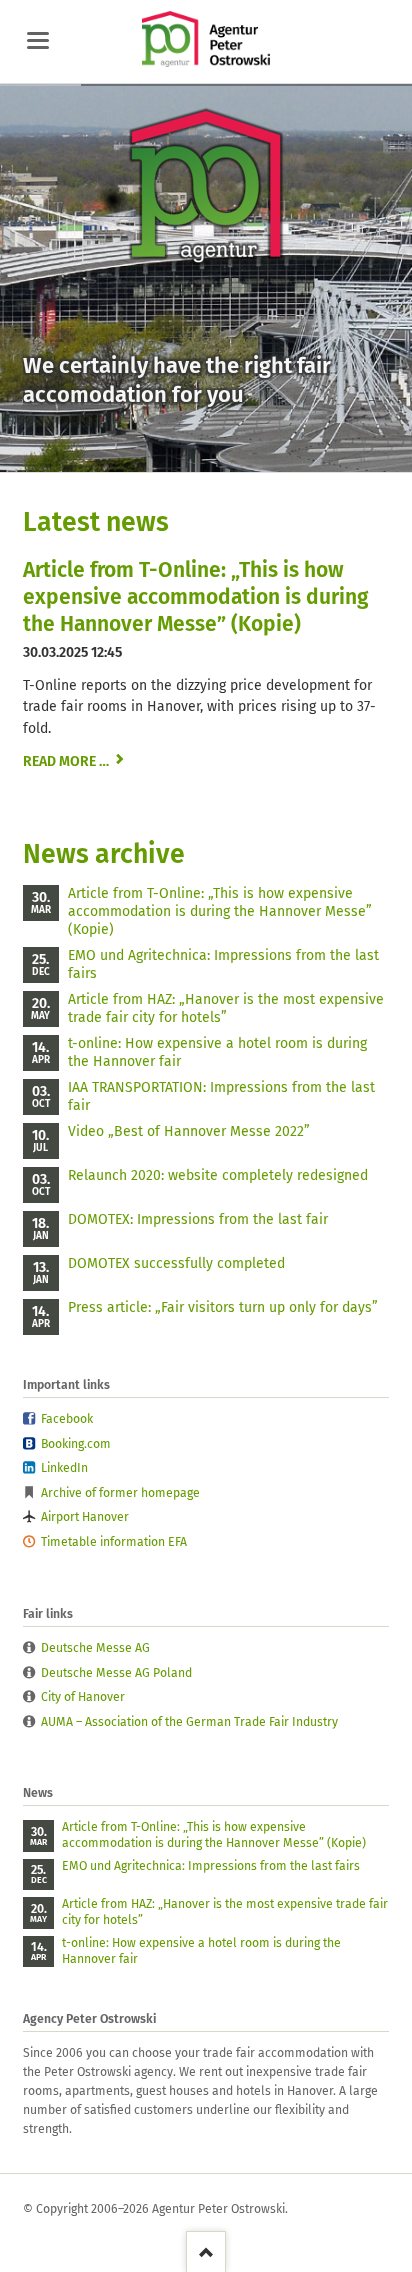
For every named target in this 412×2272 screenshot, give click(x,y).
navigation (38, 40)
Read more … (74, 761)
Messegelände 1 (194, 454)
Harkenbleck (218, 454)
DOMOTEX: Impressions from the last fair (198, 1219)
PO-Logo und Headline (170, 454)
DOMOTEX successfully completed (176, 1263)
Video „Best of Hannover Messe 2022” (189, 1131)
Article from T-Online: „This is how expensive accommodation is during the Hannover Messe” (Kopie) (195, 597)
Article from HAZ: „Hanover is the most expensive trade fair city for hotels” (226, 1008)
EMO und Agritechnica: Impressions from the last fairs (223, 964)
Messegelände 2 (242, 454)
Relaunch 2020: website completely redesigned (218, 1175)
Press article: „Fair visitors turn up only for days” (223, 1307)
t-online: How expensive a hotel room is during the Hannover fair (217, 1052)
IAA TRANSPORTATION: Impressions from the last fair (221, 1096)
